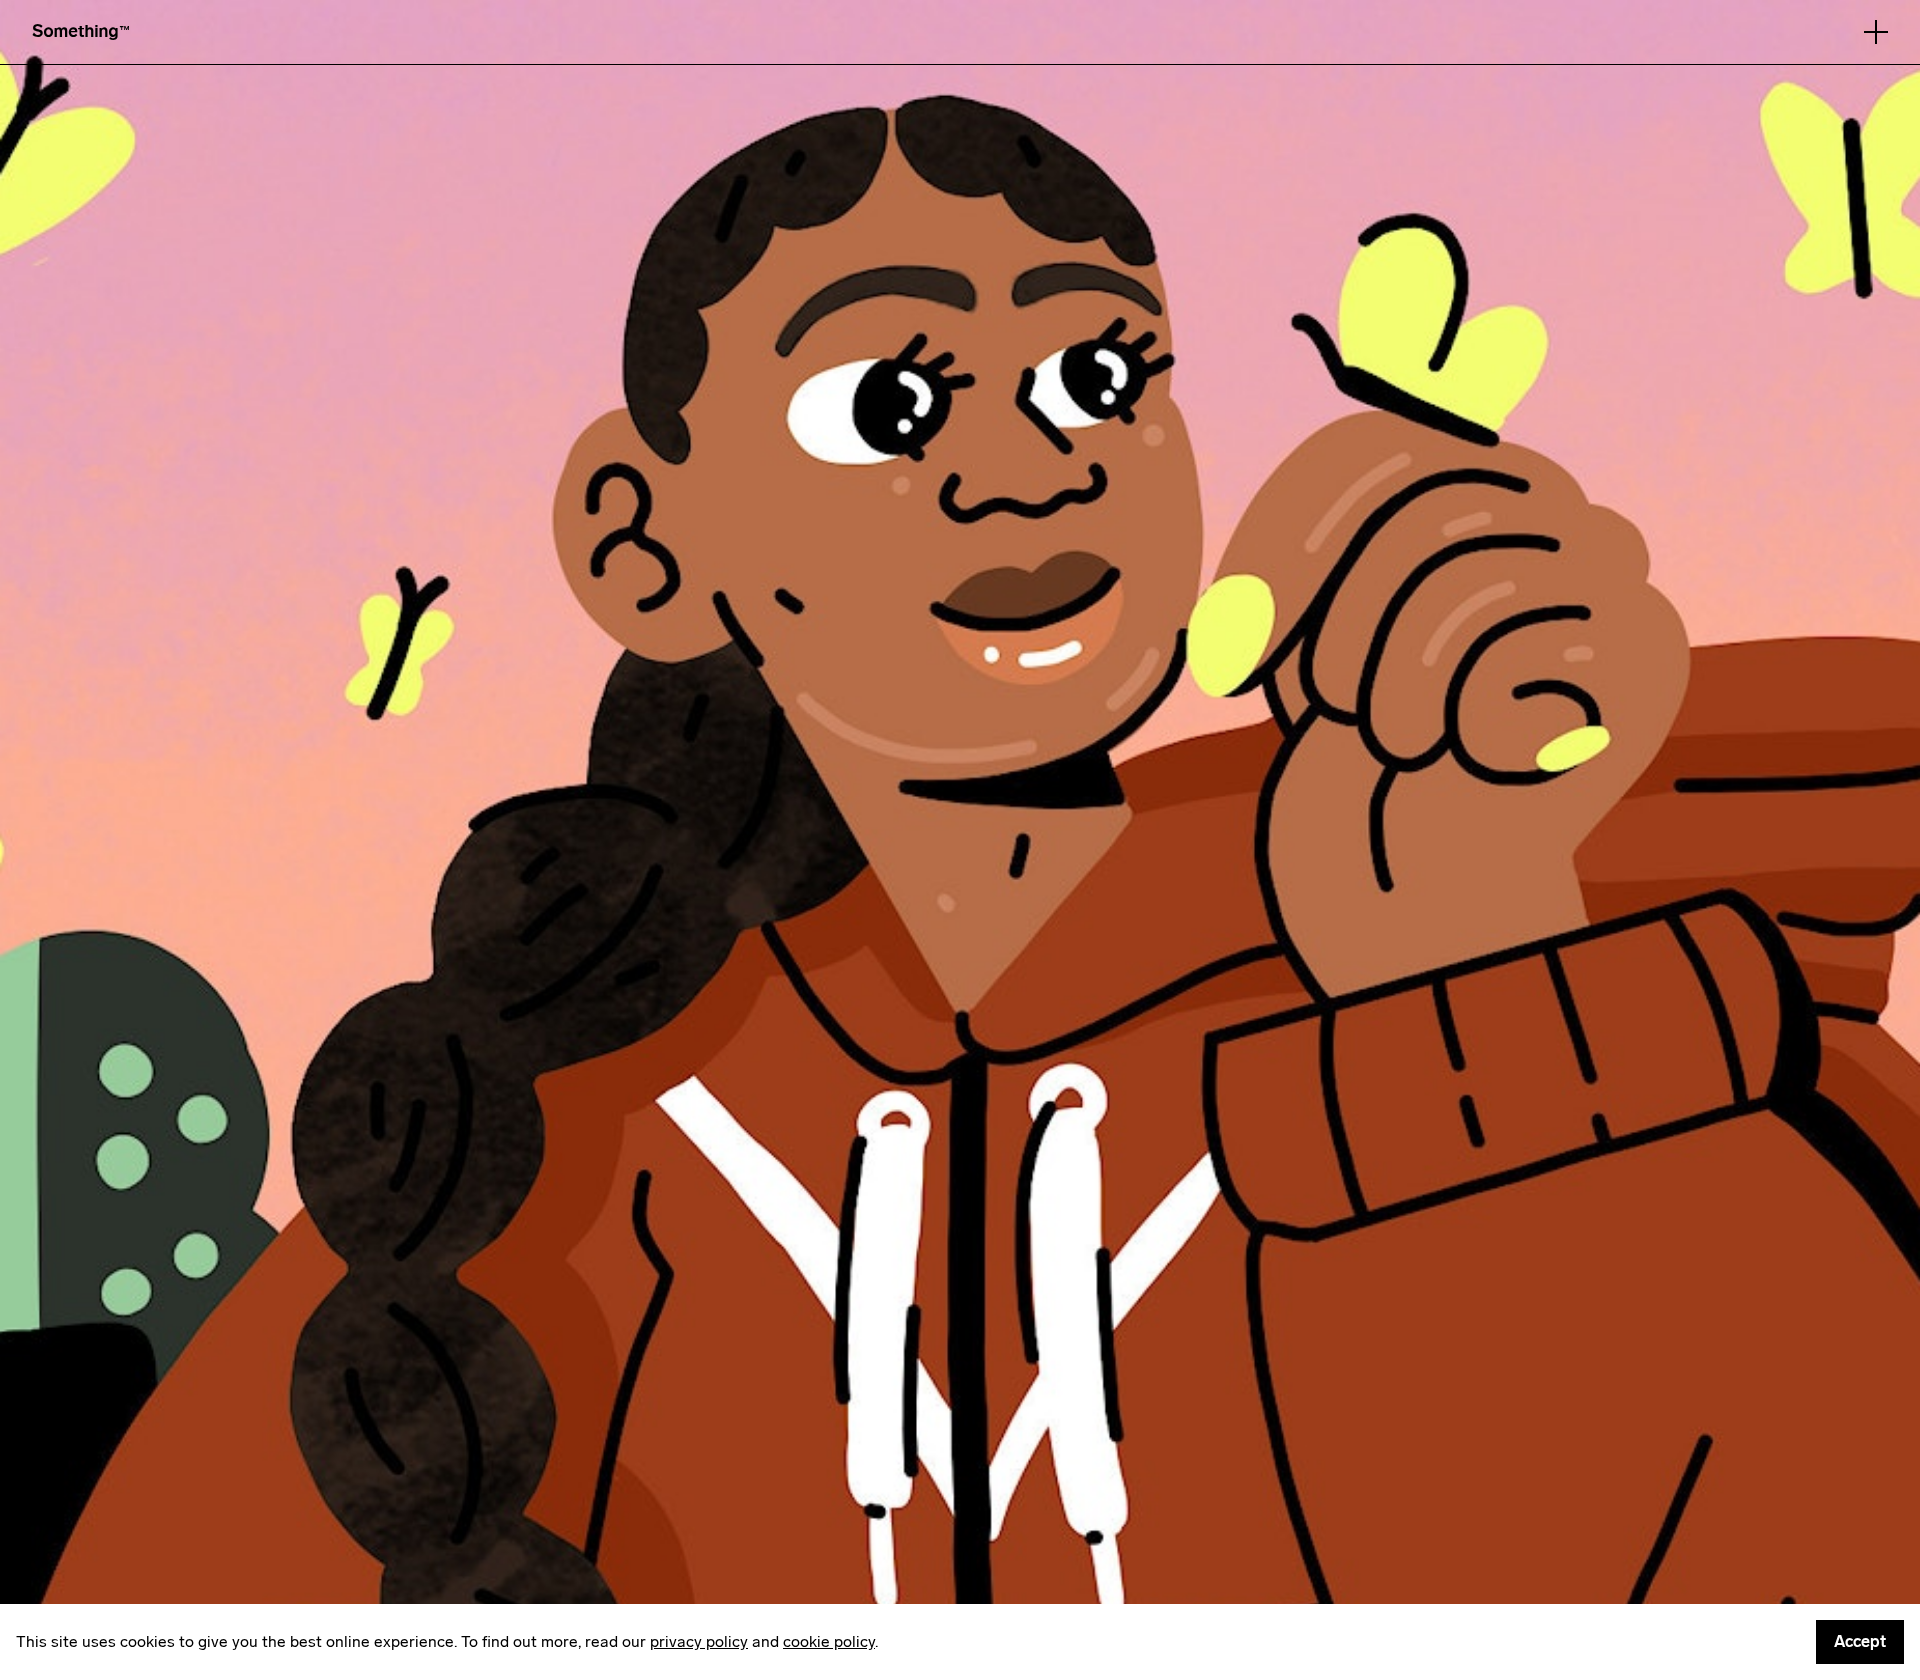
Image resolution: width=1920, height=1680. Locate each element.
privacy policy (699, 1641)
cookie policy (829, 1641)
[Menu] (1876, 32)
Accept (1860, 1641)
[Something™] (80, 31)
